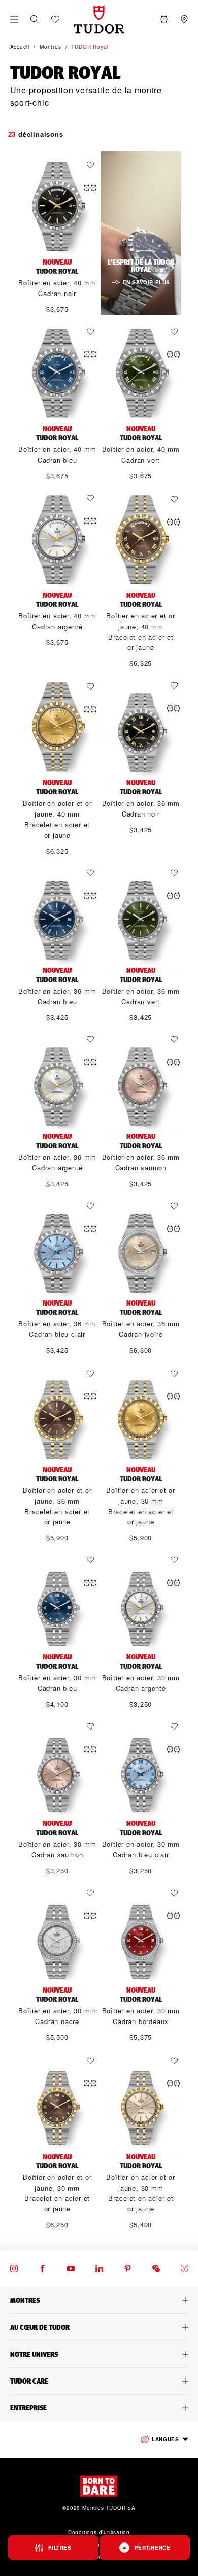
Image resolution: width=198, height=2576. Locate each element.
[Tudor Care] (99, 2381)
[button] (35, 19)
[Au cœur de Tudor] (99, 2327)
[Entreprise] (99, 2408)
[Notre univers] (99, 2354)
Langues (165, 2439)
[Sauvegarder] (93, 165)
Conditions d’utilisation (99, 2532)
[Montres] (99, 2300)
